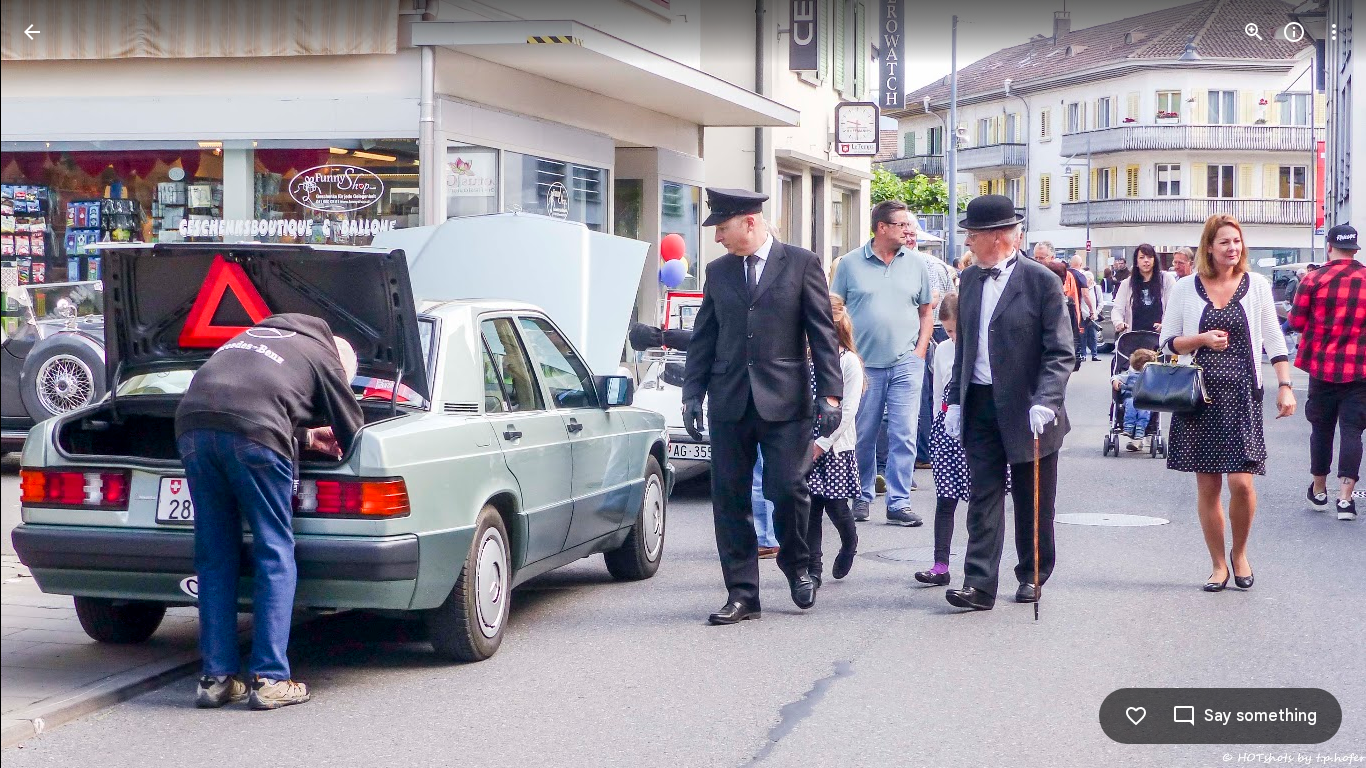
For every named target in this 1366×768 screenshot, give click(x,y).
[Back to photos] (32, 32)
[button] (56, 384)
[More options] (1334, 32)
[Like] (1136, 716)
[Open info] (1294, 32)
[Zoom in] (1254, 32)
